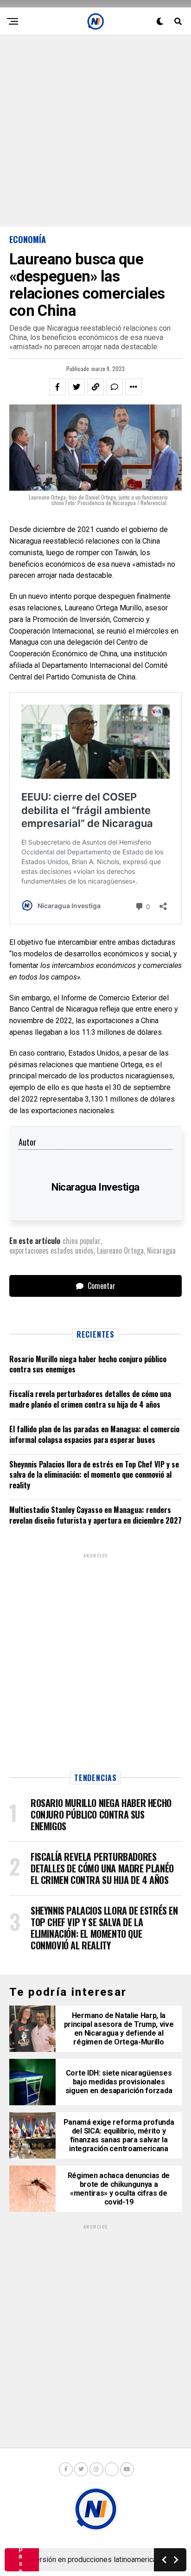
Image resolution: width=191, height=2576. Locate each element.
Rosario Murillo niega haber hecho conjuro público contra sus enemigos (88, 1364)
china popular (82, 1241)
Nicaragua (161, 1250)
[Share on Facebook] (57, 387)
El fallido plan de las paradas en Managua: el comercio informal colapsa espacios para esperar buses (94, 1434)
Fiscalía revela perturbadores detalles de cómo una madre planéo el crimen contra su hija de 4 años (90, 1399)
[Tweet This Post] (76, 387)
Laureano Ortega (120, 1250)
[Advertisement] (95, 131)
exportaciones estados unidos (51, 1250)
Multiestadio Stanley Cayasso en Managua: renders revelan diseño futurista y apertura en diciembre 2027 (95, 1515)
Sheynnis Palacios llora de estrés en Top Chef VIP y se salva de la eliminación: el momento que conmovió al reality (94, 1475)
